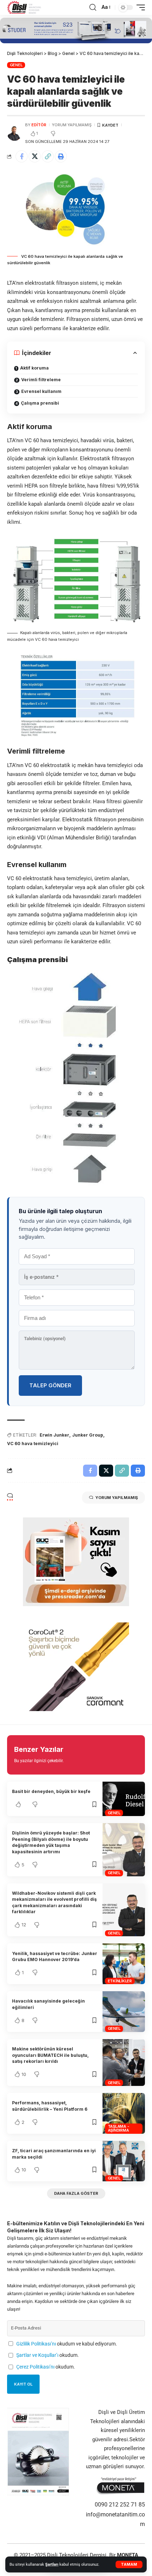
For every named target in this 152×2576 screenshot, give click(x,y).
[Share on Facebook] (22, 156)
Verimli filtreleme (41, 380)
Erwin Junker (54, 1435)
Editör (39, 125)
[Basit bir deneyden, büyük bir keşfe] (124, 1799)
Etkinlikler (120, 1981)
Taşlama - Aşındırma (119, 2128)
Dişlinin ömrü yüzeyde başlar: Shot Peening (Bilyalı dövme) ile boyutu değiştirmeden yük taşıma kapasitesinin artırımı (51, 1842)
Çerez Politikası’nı (35, 2367)
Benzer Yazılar (39, 1749)
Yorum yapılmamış (72, 125)
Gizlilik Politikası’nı (36, 2344)
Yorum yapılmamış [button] (117, 1498)
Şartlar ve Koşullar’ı (37, 2355)
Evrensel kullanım (41, 391)
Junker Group (88, 1435)
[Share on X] (35, 156)
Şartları (52, 2564)
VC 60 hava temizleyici (33, 1444)
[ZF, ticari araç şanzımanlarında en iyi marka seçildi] (124, 2161)
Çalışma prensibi (40, 403)
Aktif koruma (34, 368)
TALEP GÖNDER (50, 1385)
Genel (16, 65)
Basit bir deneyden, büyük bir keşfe (51, 1791)
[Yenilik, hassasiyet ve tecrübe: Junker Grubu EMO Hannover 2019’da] (124, 1964)
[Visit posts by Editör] (14, 133)
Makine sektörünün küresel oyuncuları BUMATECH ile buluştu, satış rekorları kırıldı (50, 2055)
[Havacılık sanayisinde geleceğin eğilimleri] (124, 2012)
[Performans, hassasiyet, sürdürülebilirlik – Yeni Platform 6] (124, 2113)
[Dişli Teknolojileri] (24, 7)
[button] (129, 2564)
